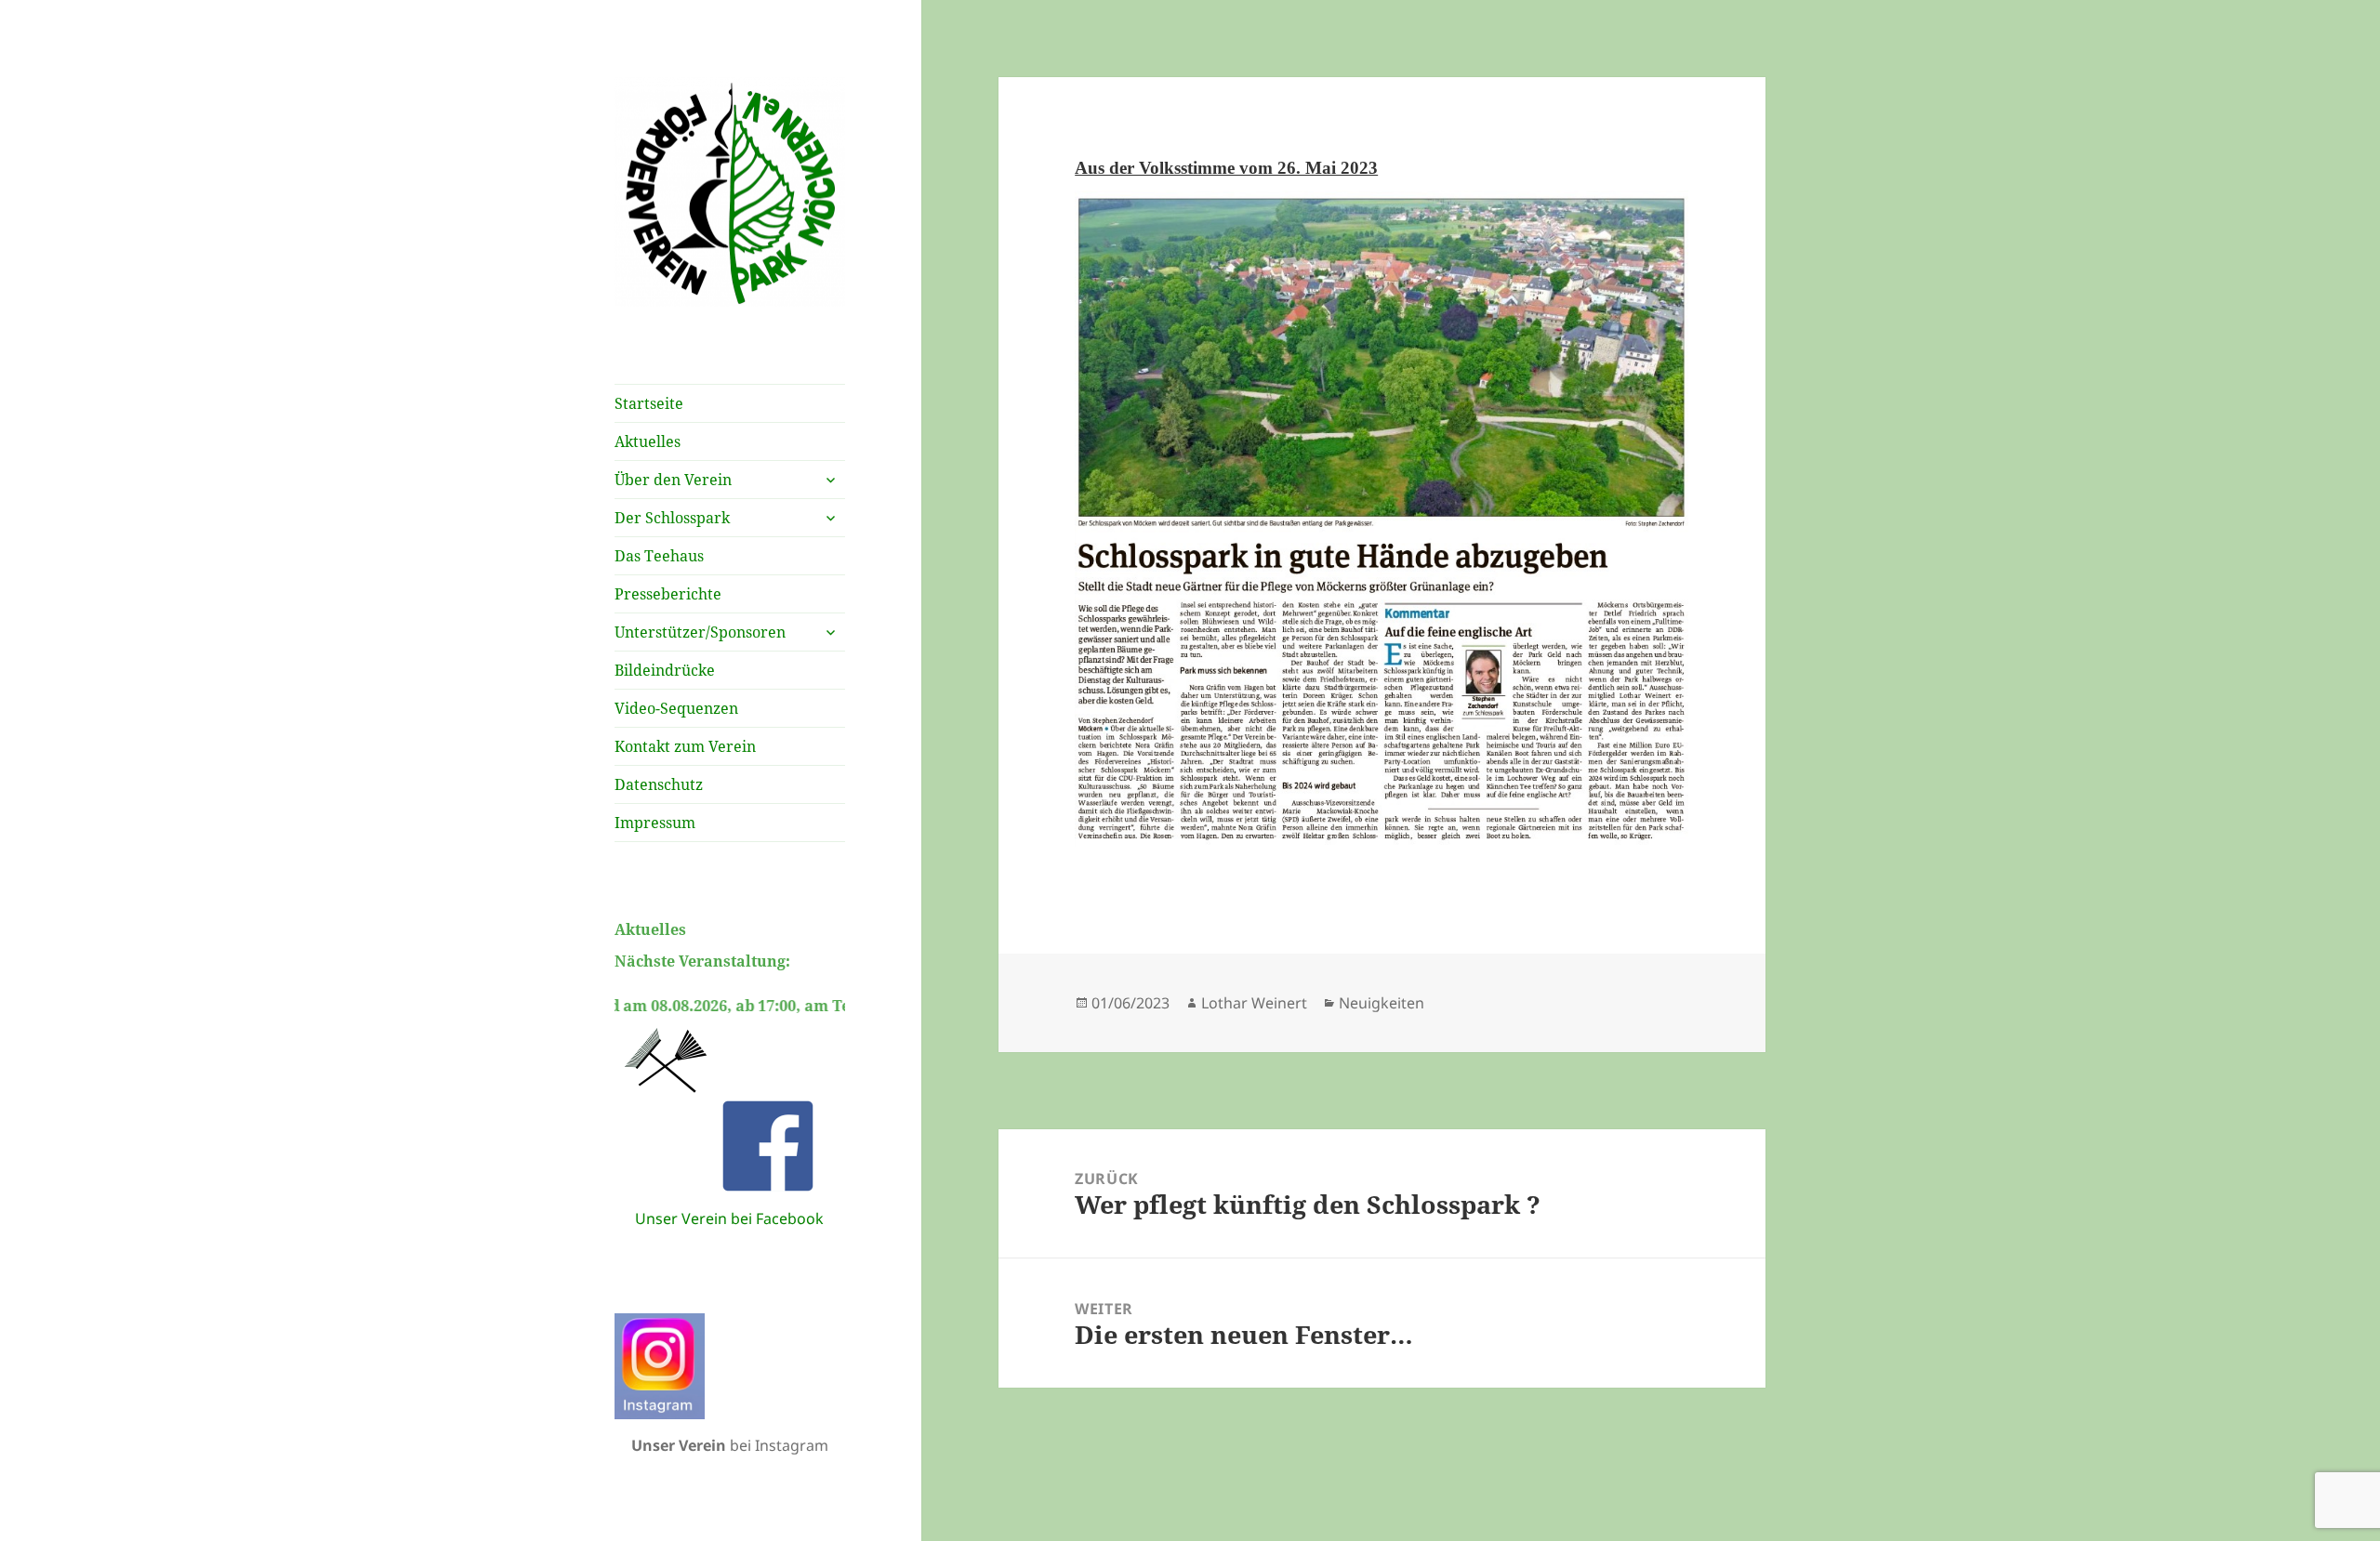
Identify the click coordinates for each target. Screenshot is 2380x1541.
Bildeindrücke (665, 670)
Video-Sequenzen (676, 708)
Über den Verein (673, 480)
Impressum (655, 823)
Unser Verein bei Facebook (729, 1218)
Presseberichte (668, 594)
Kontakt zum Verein (685, 746)
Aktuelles (648, 441)
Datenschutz (659, 784)
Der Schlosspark (672, 518)
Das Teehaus (659, 556)
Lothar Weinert (1254, 1003)
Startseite (649, 403)
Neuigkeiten (1382, 1003)
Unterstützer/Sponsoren (700, 632)
